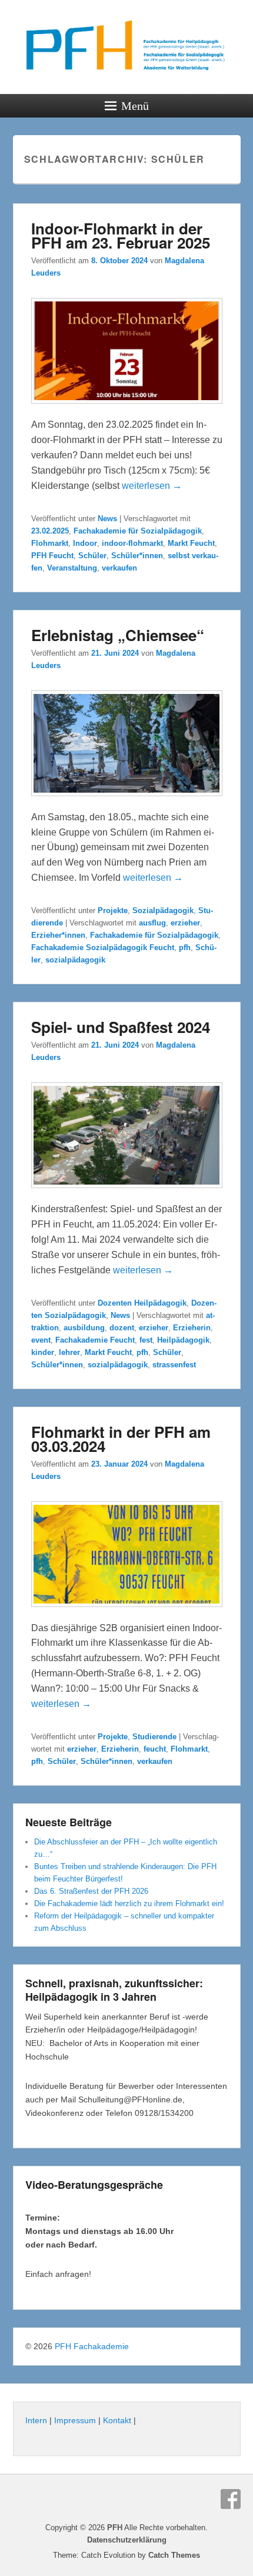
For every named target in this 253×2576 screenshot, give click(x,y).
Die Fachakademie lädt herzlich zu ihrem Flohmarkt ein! (129, 1904)
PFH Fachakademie (92, 2346)
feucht (155, 1749)
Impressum (75, 2420)
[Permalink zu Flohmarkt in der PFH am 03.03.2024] (127, 1613)
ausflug (152, 923)
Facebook (231, 2499)
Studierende (154, 1737)
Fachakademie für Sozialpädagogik (138, 531)
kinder (43, 1352)
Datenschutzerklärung (127, 2540)
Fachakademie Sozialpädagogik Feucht (103, 947)
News (107, 519)
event (41, 1340)
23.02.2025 (50, 531)
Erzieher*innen (58, 935)
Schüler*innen (137, 556)
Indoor (85, 543)
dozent (122, 1328)
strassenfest (174, 1365)
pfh (185, 947)
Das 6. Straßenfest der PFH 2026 (91, 1891)
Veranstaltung (72, 568)
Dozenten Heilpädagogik (142, 1303)
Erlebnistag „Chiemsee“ (118, 635)
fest (146, 1340)
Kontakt (117, 2420)
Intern (36, 2420)
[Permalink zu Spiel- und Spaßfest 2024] (127, 1194)
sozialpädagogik (75, 960)
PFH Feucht (52, 556)
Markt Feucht (191, 543)
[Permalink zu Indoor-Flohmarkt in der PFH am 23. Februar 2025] (127, 409)
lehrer (69, 1352)
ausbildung (84, 1328)
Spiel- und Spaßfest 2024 (121, 1027)
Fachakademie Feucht (95, 1340)
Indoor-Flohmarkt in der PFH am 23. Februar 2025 (121, 235)
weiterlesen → (152, 486)
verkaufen (119, 568)
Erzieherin (192, 1328)
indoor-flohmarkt (132, 543)
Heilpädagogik (183, 1340)
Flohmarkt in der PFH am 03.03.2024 (121, 1439)
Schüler (92, 556)
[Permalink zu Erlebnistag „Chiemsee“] (127, 802)
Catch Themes (174, 2555)
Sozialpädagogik (163, 910)
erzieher (185, 923)
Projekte (113, 910)
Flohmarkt (50, 543)
